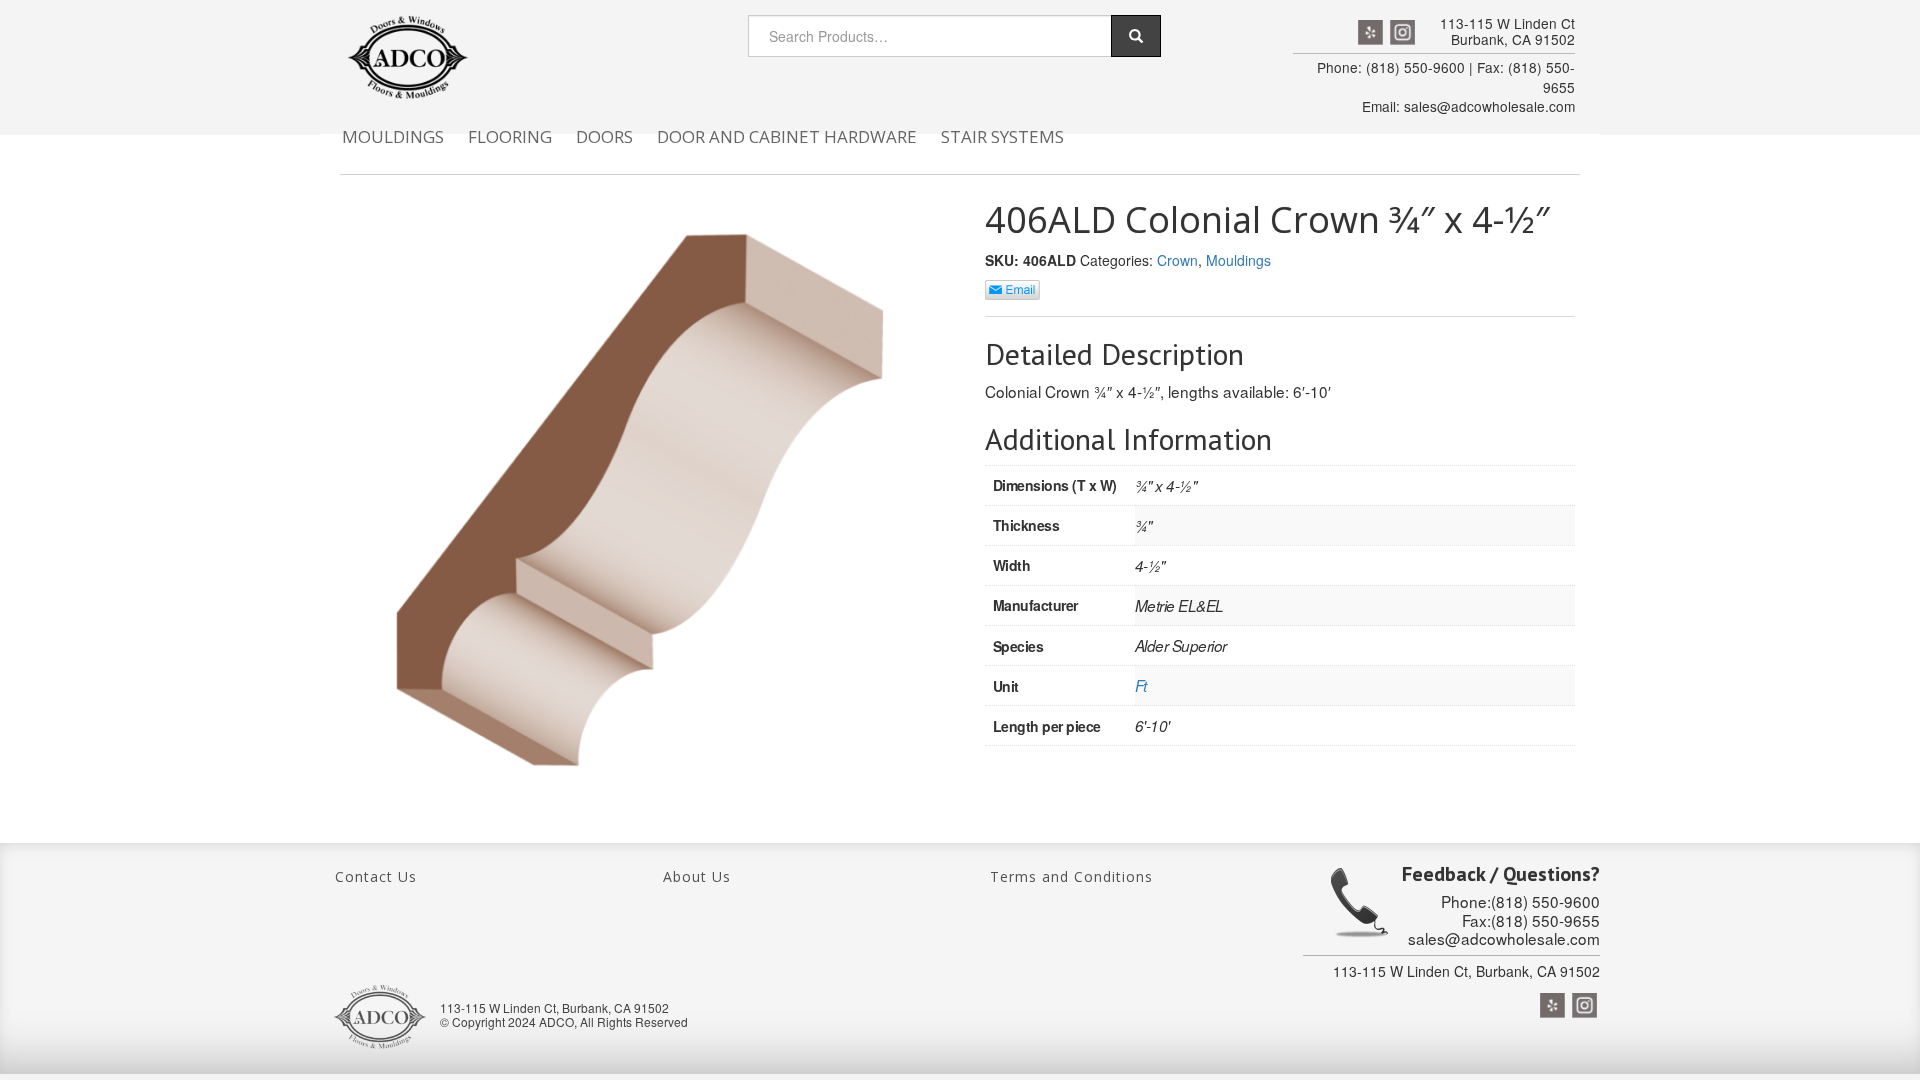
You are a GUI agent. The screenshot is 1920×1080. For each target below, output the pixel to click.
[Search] (1136, 36)
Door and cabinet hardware (787, 136)
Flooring (510, 136)
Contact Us (376, 876)
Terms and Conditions (1071, 876)
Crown (1177, 260)
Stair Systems (1002, 136)
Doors (604, 136)
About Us (697, 876)
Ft (1141, 685)
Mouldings (393, 136)
